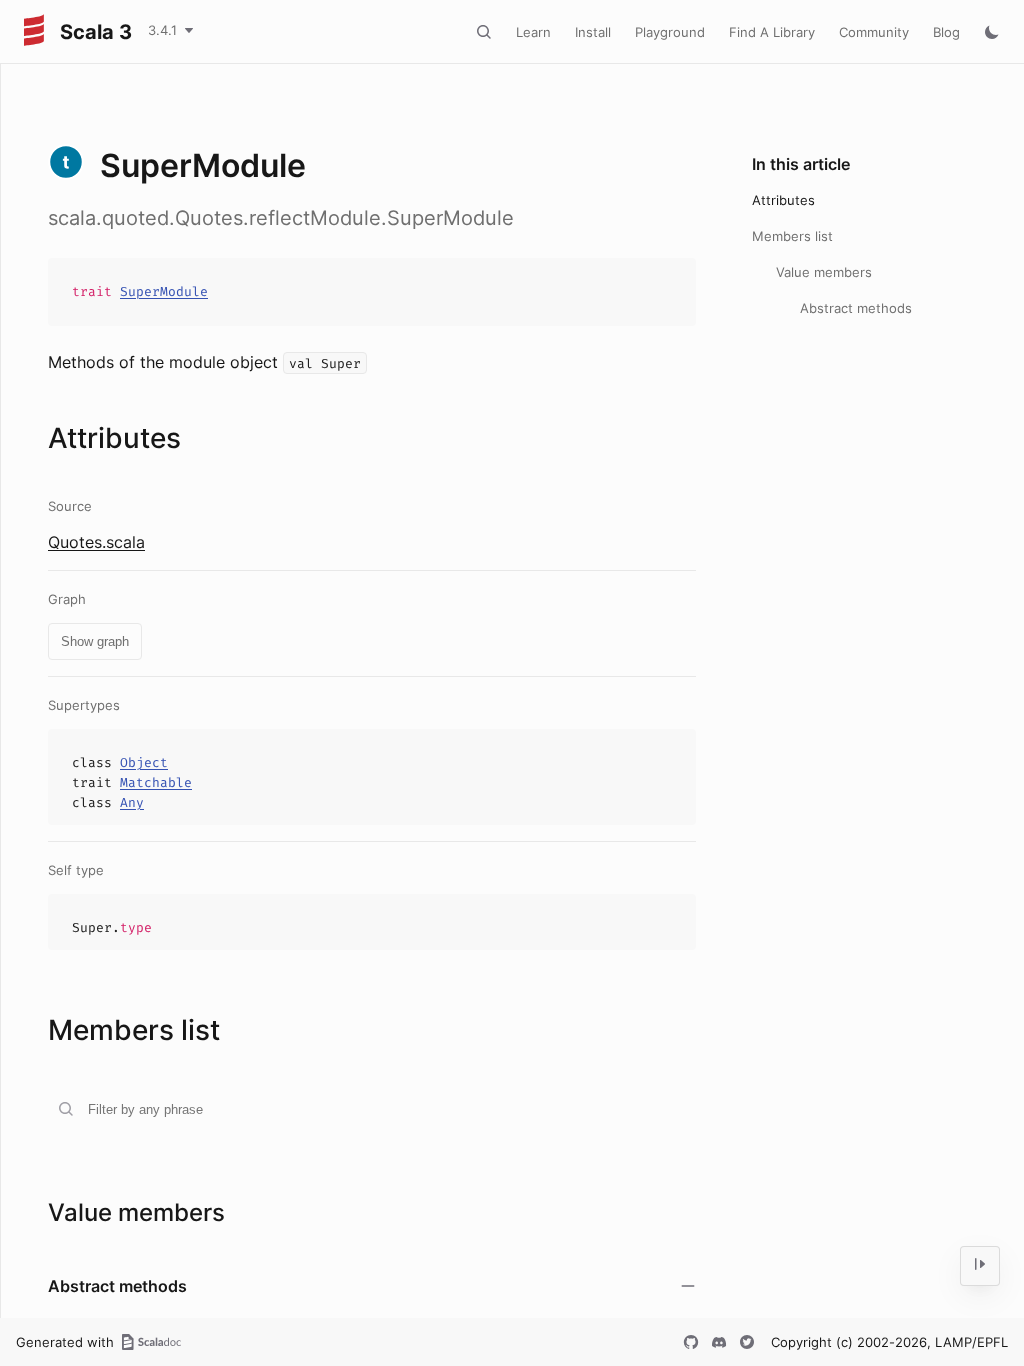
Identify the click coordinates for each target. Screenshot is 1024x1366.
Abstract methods (856, 308)
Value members (824, 272)
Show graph (95, 641)
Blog (946, 32)
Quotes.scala (96, 542)
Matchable (156, 782)
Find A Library (772, 32)
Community (874, 32)
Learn (533, 32)
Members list (792, 236)
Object (144, 762)
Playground (670, 32)
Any (132, 802)
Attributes (783, 200)
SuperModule (164, 291)
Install (593, 32)
